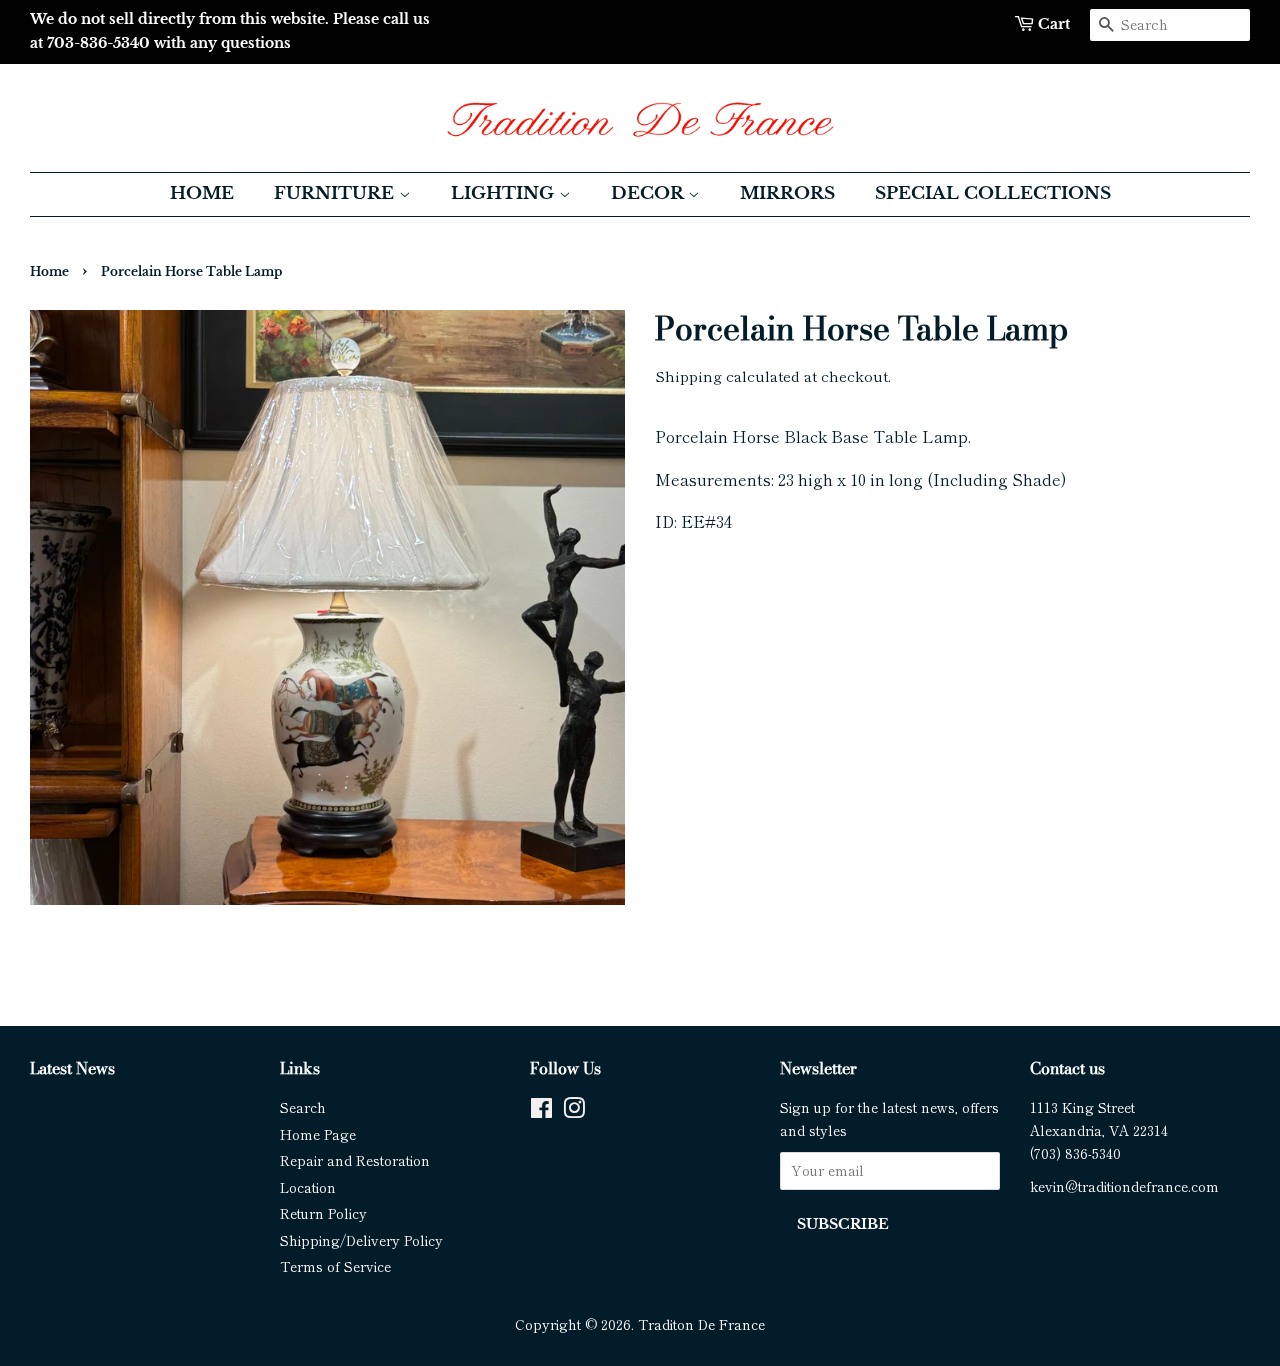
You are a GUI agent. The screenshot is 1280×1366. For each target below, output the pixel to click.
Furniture (336, 193)
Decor (649, 193)
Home (202, 193)
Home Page (318, 1134)
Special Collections (993, 193)
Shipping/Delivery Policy (361, 1240)
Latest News (72, 1068)
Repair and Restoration (355, 1160)
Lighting (505, 193)
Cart (1054, 24)
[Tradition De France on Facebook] (541, 1111)
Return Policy (323, 1213)
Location (308, 1187)
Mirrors (787, 193)
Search (303, 1107)
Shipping (688, 375)
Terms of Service (335, 1266)
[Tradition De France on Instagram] (574, 1111)
